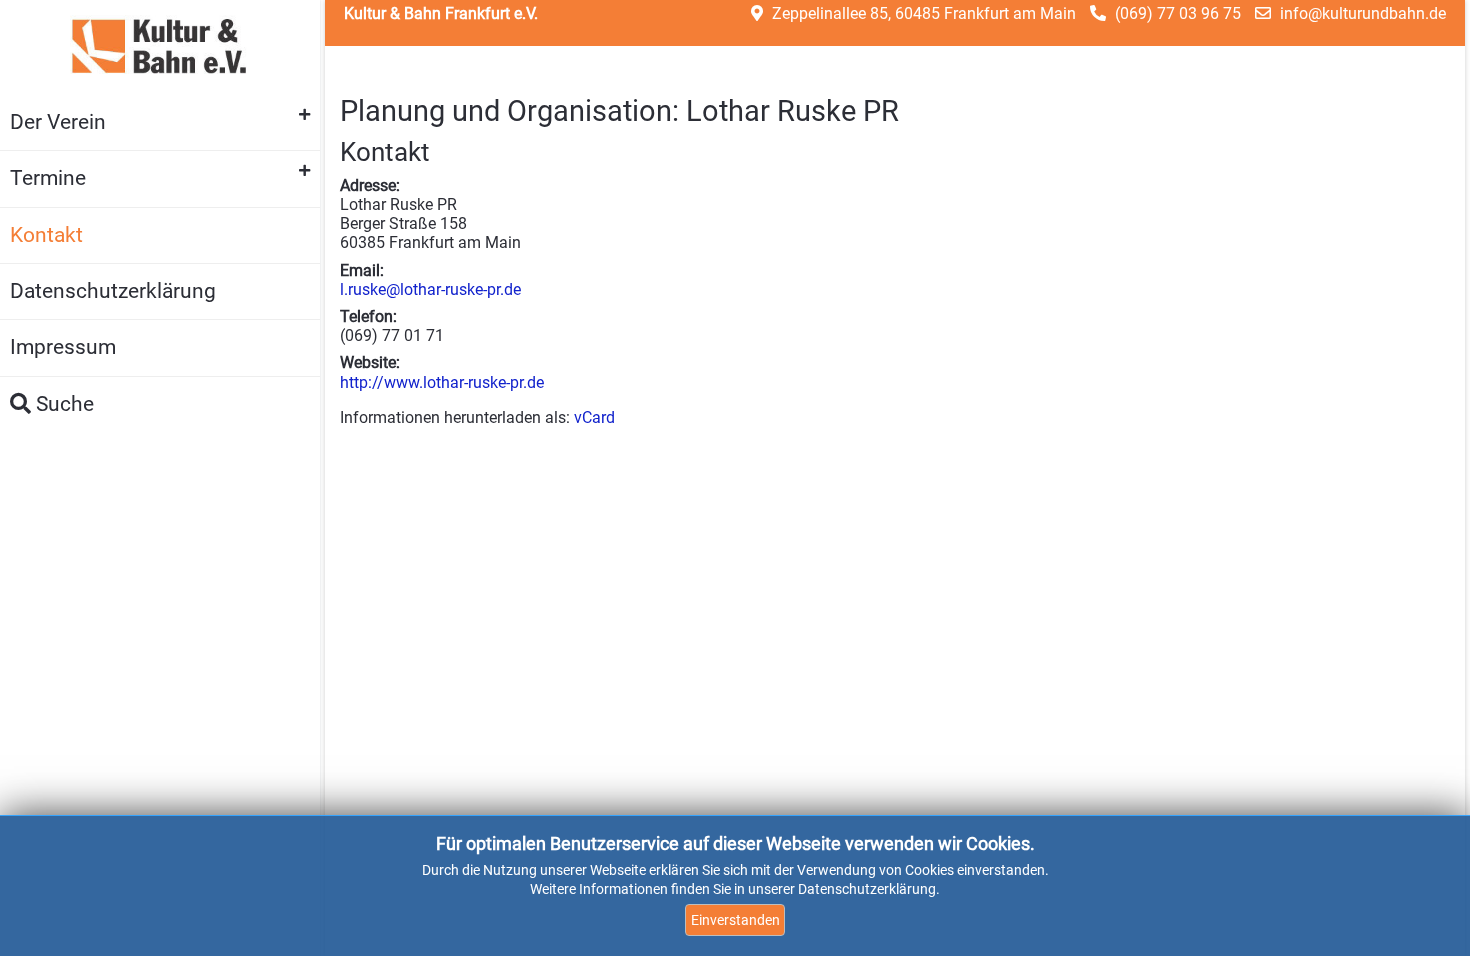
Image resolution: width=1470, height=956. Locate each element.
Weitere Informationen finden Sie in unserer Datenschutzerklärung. (735, 889)
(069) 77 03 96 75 (1178, 13)
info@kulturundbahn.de (1363, 13)
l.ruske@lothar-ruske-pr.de (430, 289)
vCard (594, 417)
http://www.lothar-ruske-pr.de (442, 382)
